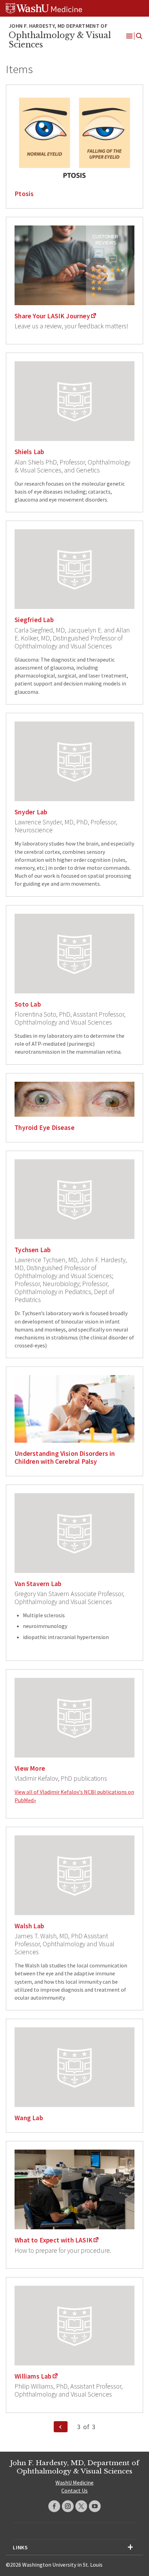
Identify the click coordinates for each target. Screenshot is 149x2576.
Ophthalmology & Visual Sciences (60, 40)
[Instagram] (68, 2506)
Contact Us (74, 2490)
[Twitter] (81, 2506)
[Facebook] (54, 2506)
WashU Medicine (74, 2482)
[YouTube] (95, 2506)
